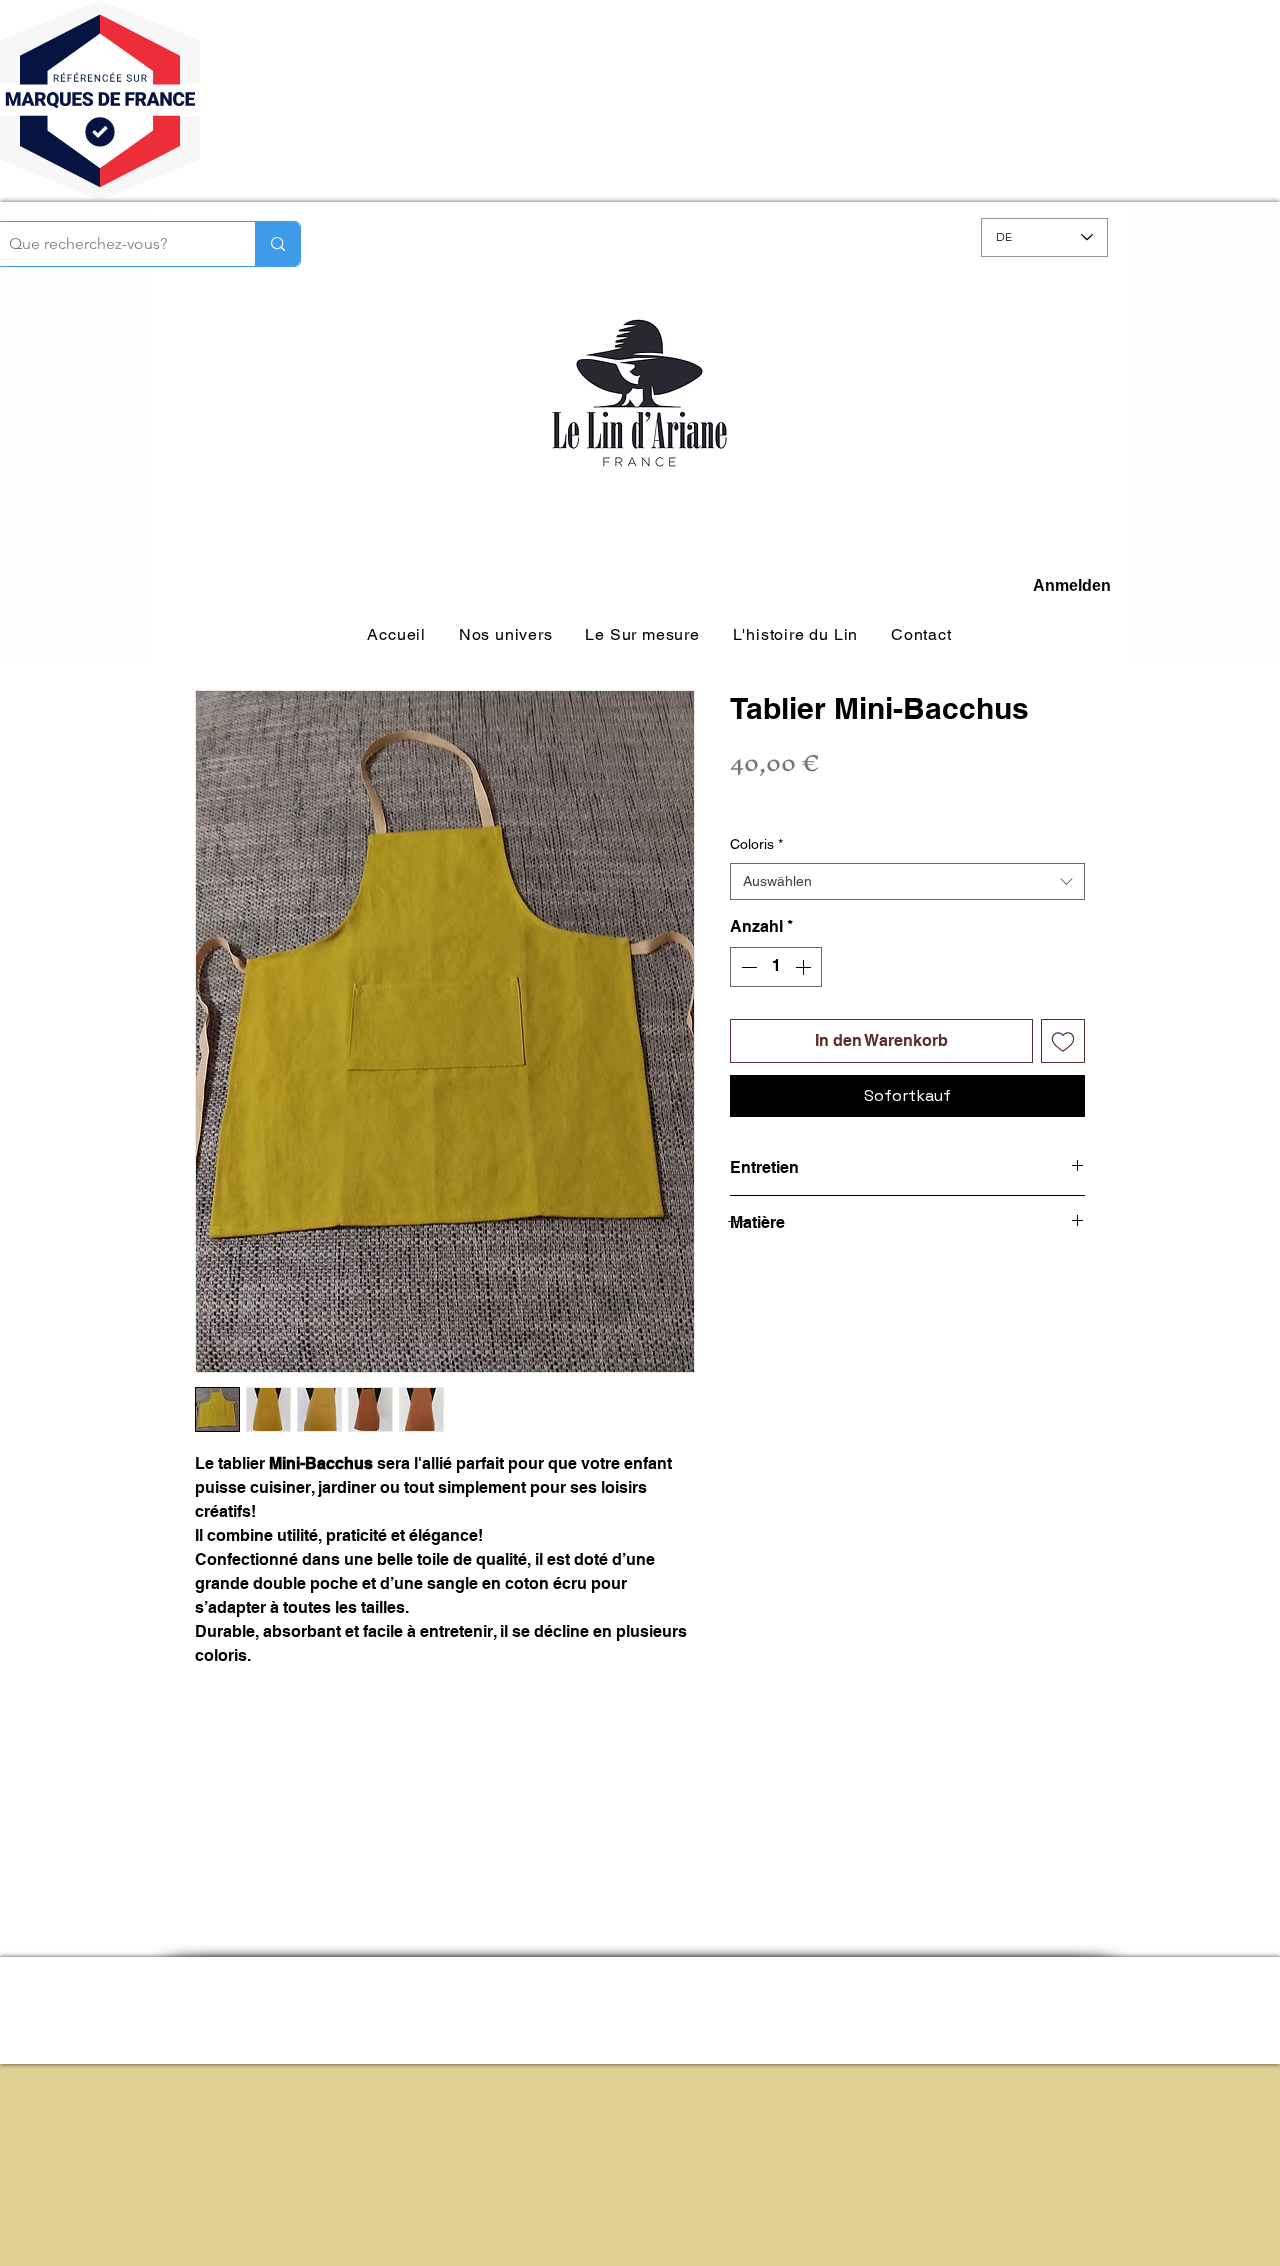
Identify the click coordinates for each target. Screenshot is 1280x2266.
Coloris (756, 844)
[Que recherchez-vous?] (277, 244)
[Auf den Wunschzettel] (1063, 1041)
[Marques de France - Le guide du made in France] (100, 196)
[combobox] (907, 882)
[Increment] (805, 967)
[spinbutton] (776, 967)
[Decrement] (747, 967)
